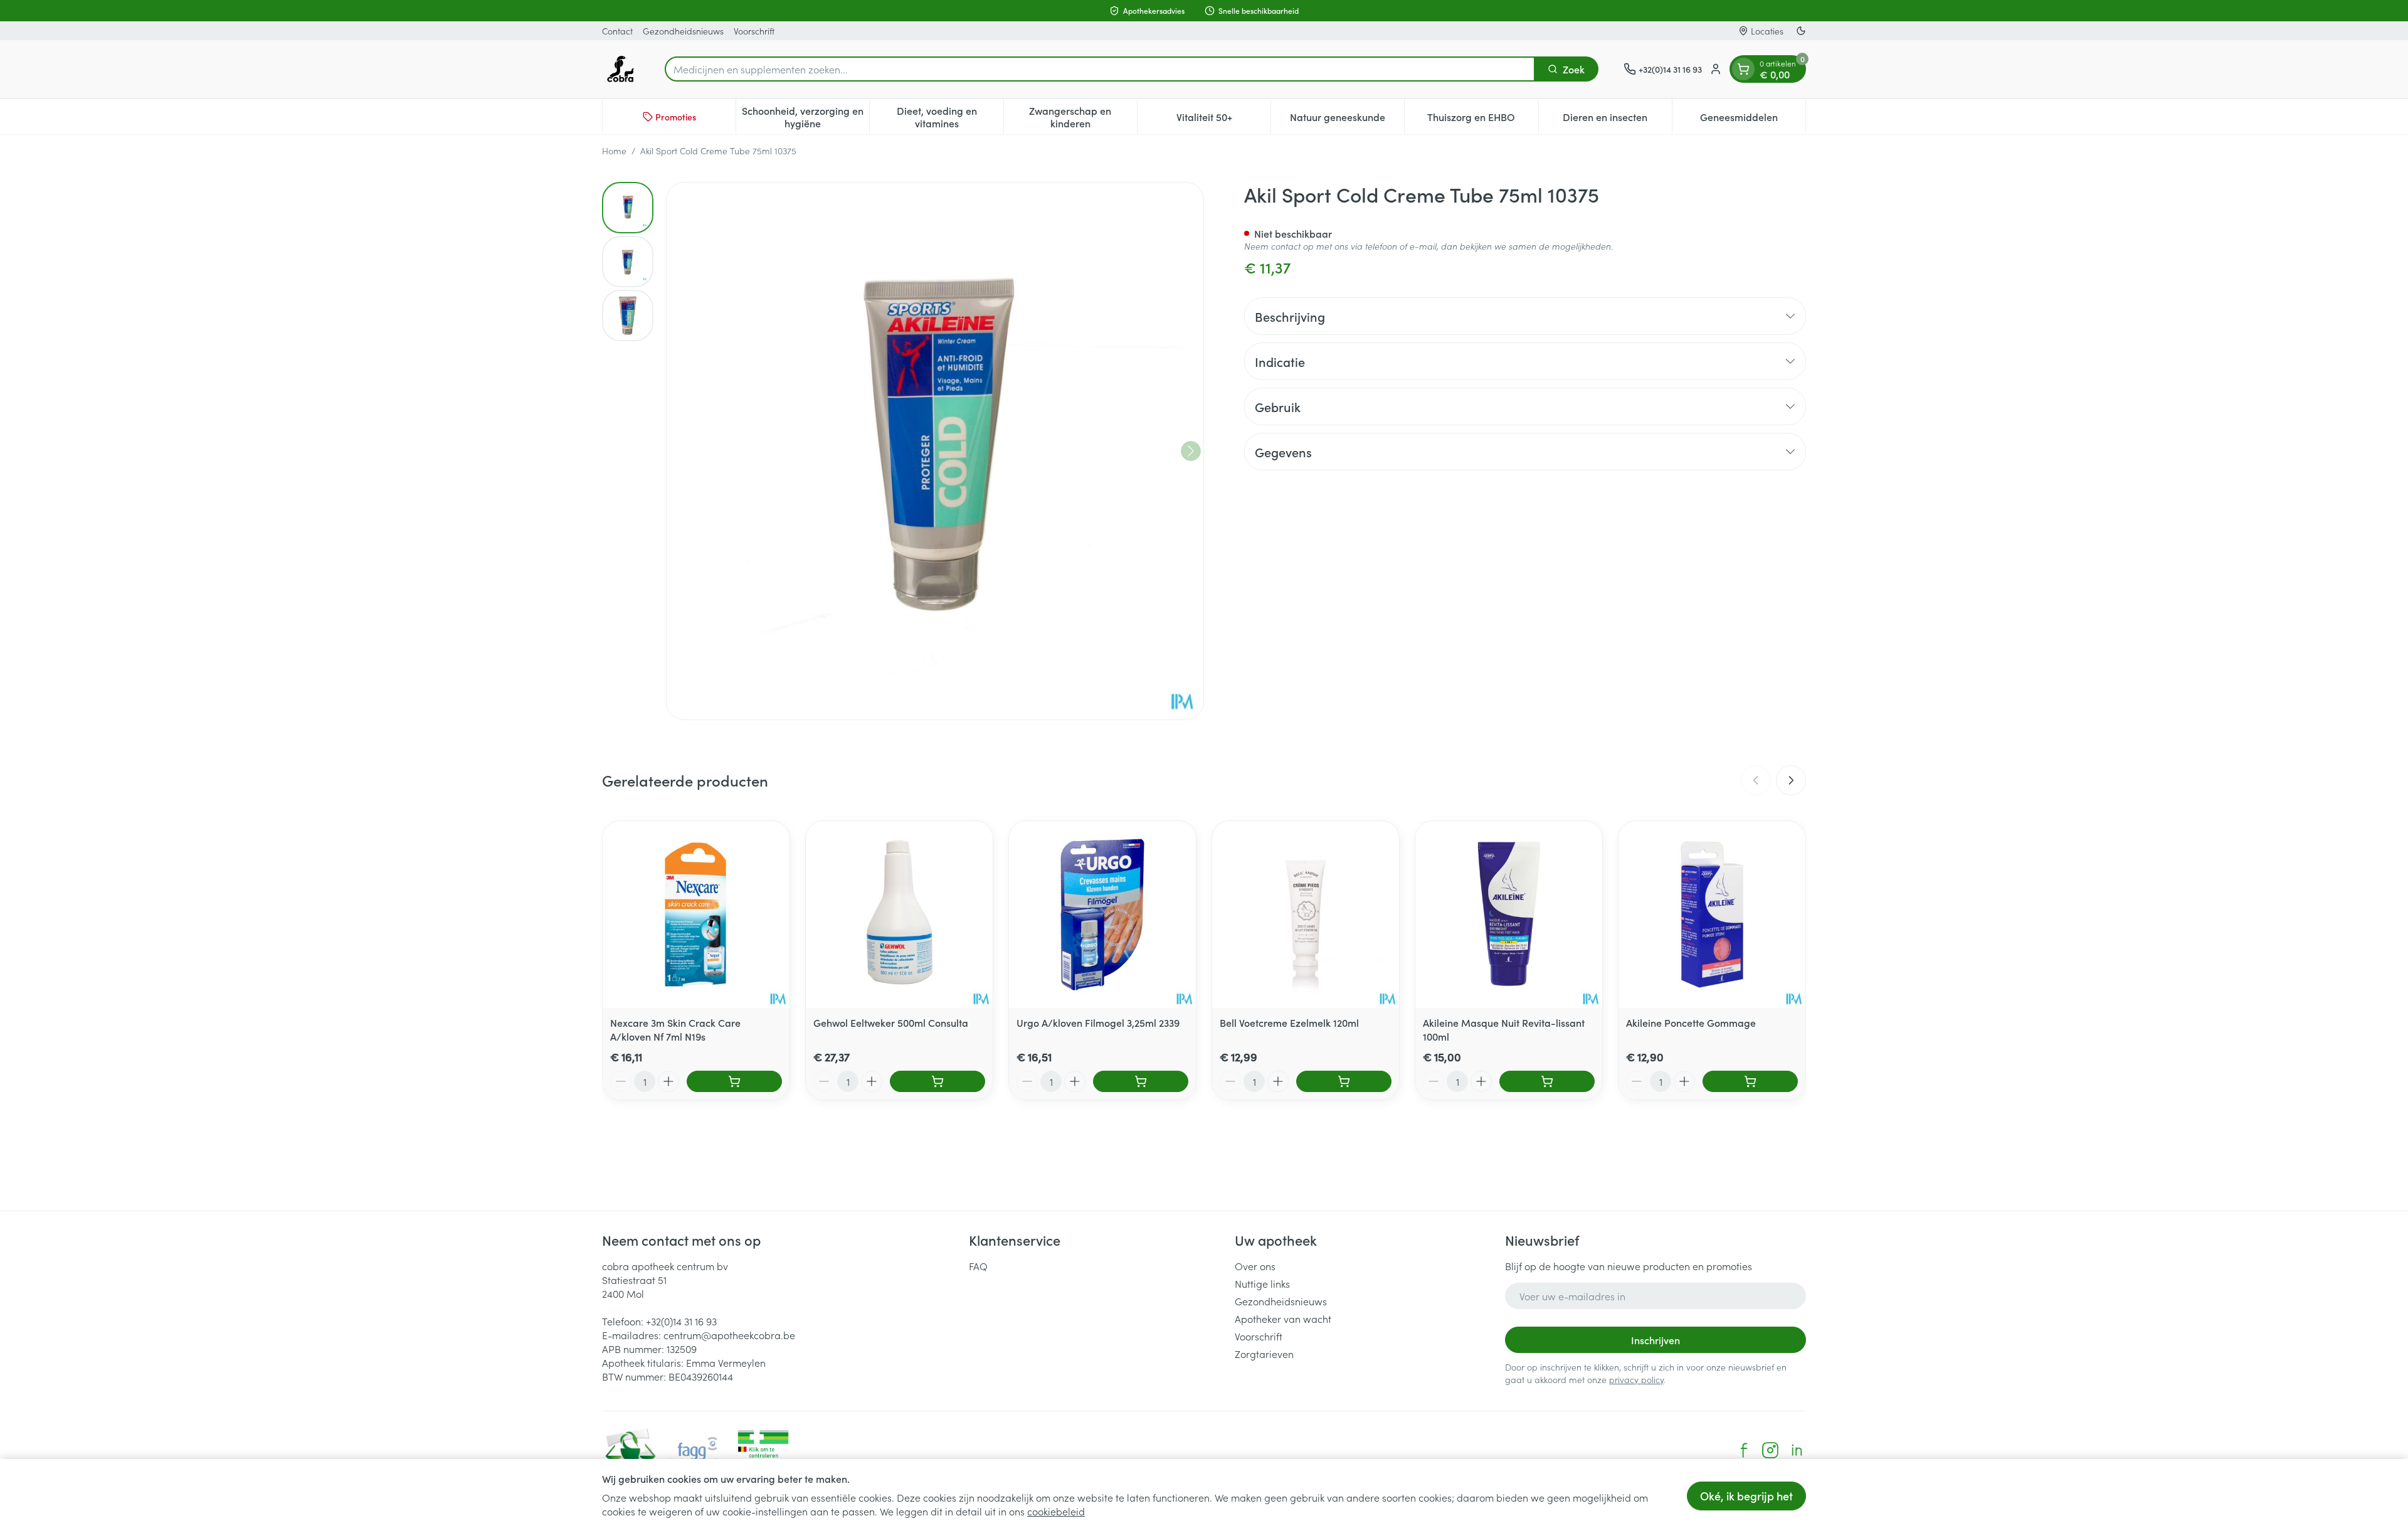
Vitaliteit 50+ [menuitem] (1223, 120)
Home (614, 151)
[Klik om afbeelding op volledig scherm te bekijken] (935, 451)
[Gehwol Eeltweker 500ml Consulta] (899, 915)
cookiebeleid (1056, 1511)
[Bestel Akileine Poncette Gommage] (1750, 1081)
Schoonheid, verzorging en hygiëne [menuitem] (805, 117)
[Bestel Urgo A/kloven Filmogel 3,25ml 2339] (1141, 1081)
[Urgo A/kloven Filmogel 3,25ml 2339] (1102, 915)
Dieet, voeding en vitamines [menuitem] (950, 117)
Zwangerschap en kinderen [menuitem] (1083, 117)
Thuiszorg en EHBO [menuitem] (1482, 120)
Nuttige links (1262, 1283)
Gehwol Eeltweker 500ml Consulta (891, 1022)
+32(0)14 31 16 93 (681, 1321)
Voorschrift (754, 31)
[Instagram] (1770, 1450)
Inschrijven (1655, 1340)
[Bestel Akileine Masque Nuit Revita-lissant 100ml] (1547, 1081)
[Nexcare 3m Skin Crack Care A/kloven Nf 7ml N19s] (696, 915)
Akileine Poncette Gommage (1691, 1022)
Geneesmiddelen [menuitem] (1753, 120)
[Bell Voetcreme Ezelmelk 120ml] (1306, 915)
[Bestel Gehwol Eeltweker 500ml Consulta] (937, 1081)
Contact (617, 31)
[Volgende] (1191, 451)
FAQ (978, 1266)
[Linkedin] (1797, 1450)
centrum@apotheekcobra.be (729, 1335)
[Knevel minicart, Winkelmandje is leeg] (1743, 69)
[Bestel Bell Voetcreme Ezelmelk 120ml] (1344, 1081)
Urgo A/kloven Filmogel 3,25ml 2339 (1098, 1022)
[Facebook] (1744, 1450)
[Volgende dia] (1791, 780)
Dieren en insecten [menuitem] (1617, 120)
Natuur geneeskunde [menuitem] (1347, 120)
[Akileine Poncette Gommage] (1712, 915)
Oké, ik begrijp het (1746, 1496)
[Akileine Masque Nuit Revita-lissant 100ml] (1509, 915)
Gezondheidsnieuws (683, 31)
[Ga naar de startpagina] (621, 69)
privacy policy (1636, 1379)
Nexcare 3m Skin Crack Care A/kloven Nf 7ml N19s (675, 1029)
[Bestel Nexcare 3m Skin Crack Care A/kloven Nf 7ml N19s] (734, 1081)
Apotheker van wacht (1283, 1318)
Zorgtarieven (1264, 1354)
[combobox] (1100, 69)
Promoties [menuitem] (676, 117)
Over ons (1255, 1266)
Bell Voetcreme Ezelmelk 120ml (1289, 1022)
